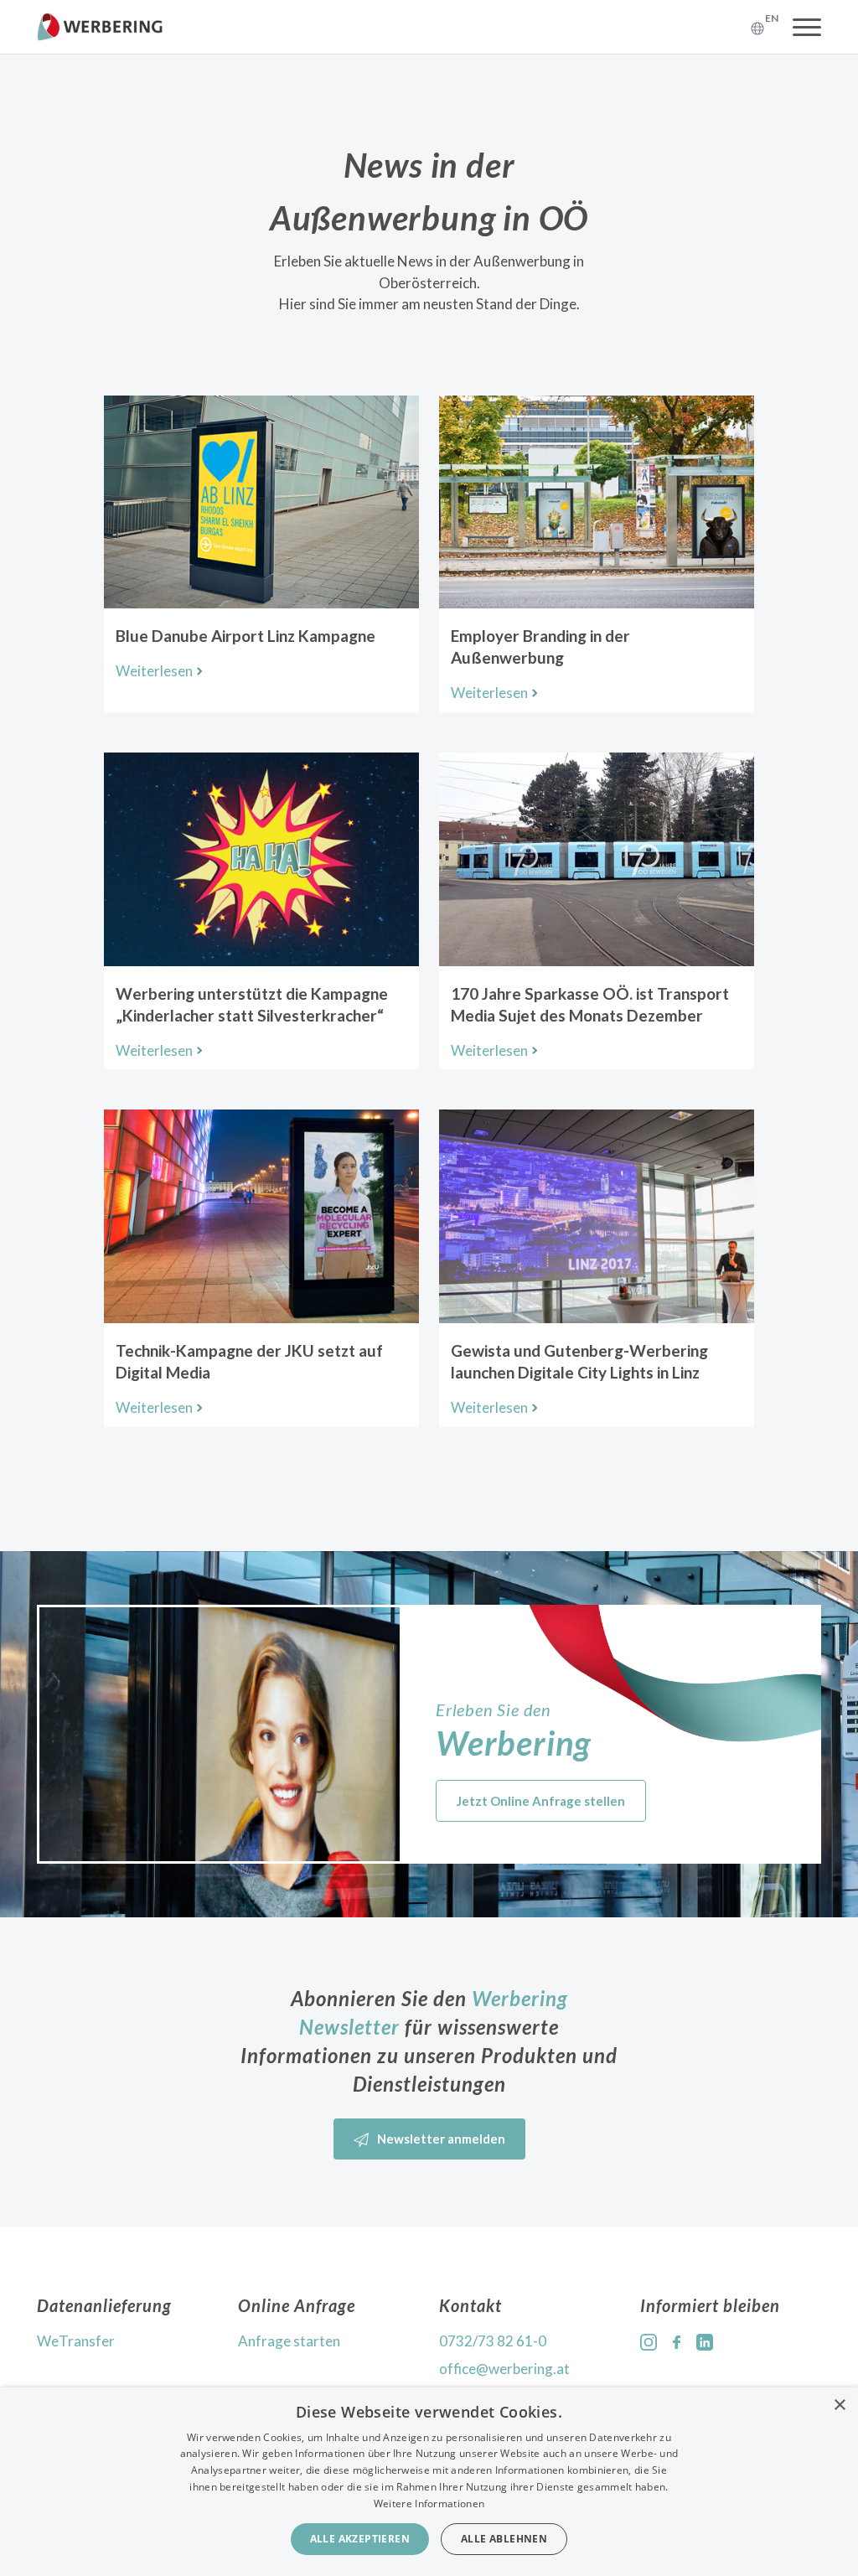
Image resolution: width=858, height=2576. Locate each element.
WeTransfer (76, 2341)
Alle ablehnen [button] (504, 2539)
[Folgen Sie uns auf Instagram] (649, 2341)
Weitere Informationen (429, 2504)
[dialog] (429, 2482)
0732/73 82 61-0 (493, 2341)
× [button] (839, 2405)
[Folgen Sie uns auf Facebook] (677, 2341)
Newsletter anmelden (441, 2139)
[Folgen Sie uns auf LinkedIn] (705, 2341)
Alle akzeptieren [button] (360, 2539)
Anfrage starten (289, 2341)
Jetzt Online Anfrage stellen (541, 1801)
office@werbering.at (504, 2369)
